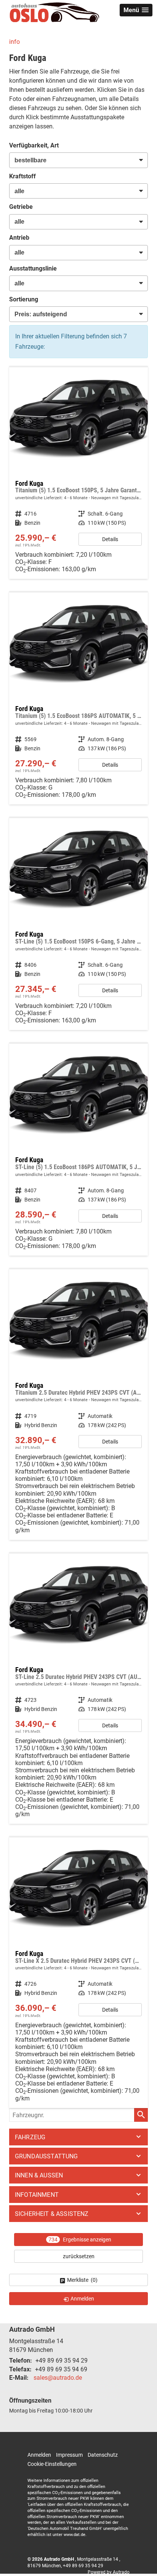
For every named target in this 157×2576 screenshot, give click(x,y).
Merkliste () (82, 2280)
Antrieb (19, 238)
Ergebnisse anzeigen (80, 2240)
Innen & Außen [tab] (39, 2175)
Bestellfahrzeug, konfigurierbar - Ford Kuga (78, 473)
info (14, 42)
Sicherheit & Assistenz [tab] (52, 2214)
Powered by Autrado (109, 2572)
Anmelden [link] (82, 2299)
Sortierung (24, 299)
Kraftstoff (22, 176)
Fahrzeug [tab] (30, 2137)
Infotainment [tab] (37, 2195)
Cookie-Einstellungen (52, 2464)
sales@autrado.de (58, 2378)
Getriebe (21, 207)
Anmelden (39, 2455)
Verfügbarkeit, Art (34, 145)
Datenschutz (103, 2455)
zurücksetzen (79, 2256)
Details (110, 539)
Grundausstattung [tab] (46, 2156)
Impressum (69, 2455)
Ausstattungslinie (33, 268)
